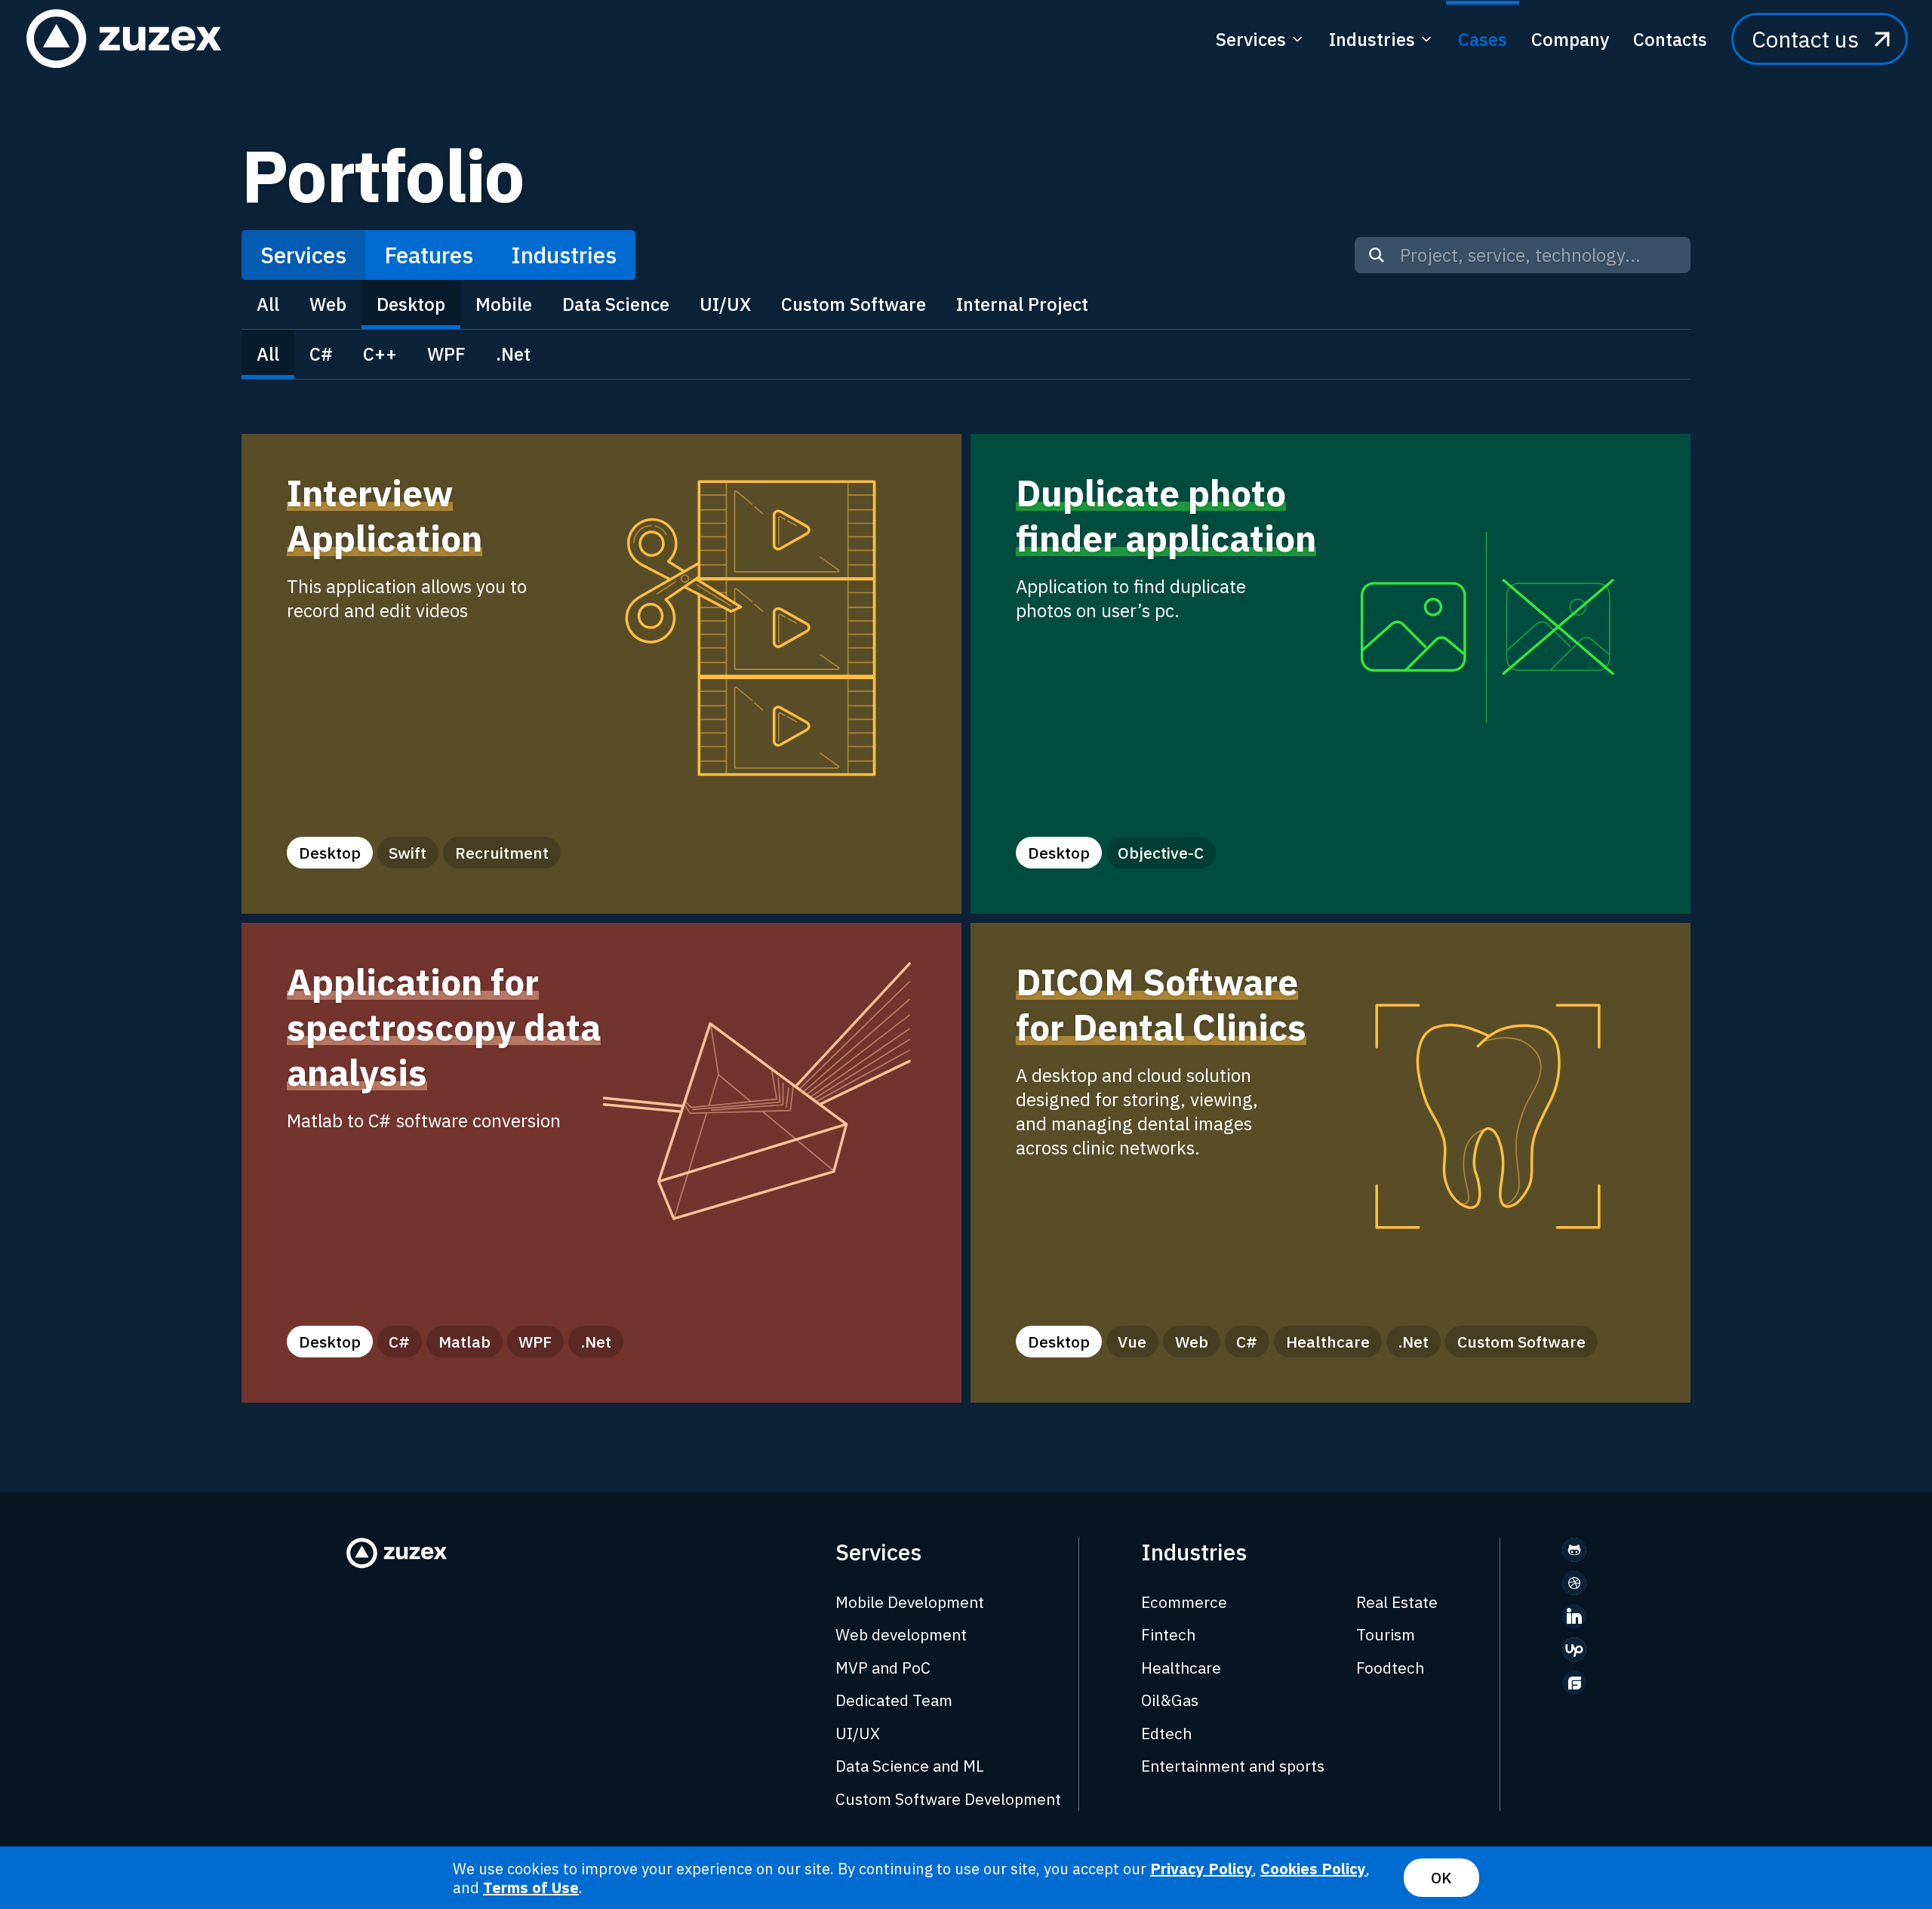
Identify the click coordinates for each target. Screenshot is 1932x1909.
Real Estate (1397, 1602)
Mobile (504, 304)
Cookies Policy (1313, 1869)
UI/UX (725, 304)
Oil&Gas (1170, 1700)
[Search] (1377, 255)
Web (328, 304)
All (268, 304)
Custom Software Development (948, 1799)
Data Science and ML (910, 1766)
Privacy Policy (1201, 1869)
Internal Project (1022, 304)
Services (303, 255)
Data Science (616, 304)
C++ (380, 354)
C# (321, 354)
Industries (564, 255)
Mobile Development (910, 1602)
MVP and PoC (883, 1668)
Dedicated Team (894, 1700)
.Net (513, 354)
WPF (446, 354)
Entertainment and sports (1233, 1766)
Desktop (411, 304)
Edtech (1166, 1733)
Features (429, 255)
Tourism (1386, 1634)
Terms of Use (531, 1887)
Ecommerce (1184, 1602)
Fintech (1168, 1634)
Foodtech (1390, 1668)
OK (1441, 1878)
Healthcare (1181, 1668)
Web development (901, 1634)
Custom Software (854, 304)
